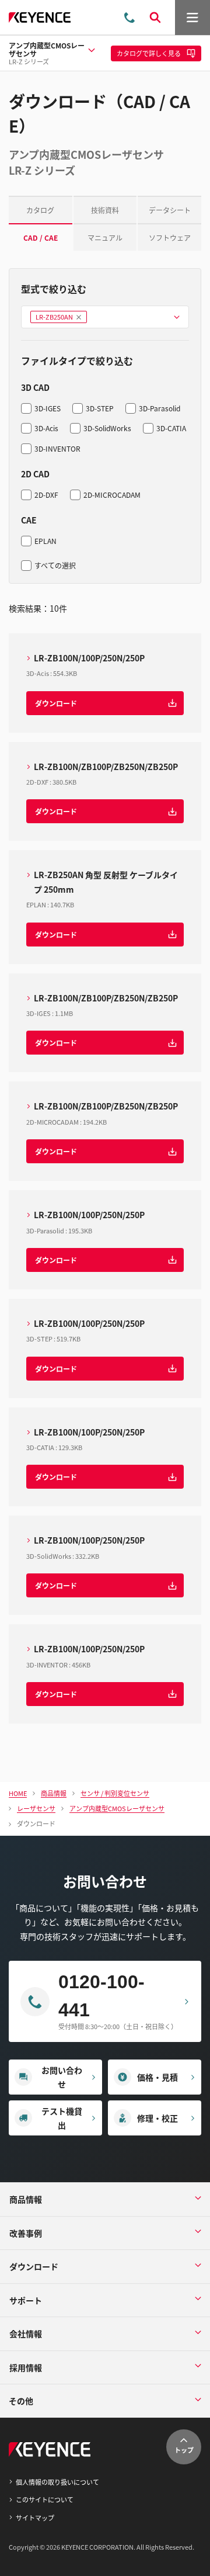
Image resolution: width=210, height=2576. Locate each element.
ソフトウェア (170, 238)
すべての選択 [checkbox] (55, 565)
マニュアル (105, 238)
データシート (170, 210)
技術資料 (105, 210)
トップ (184, 2450)
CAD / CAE (41, 238)
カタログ (40, 210)
